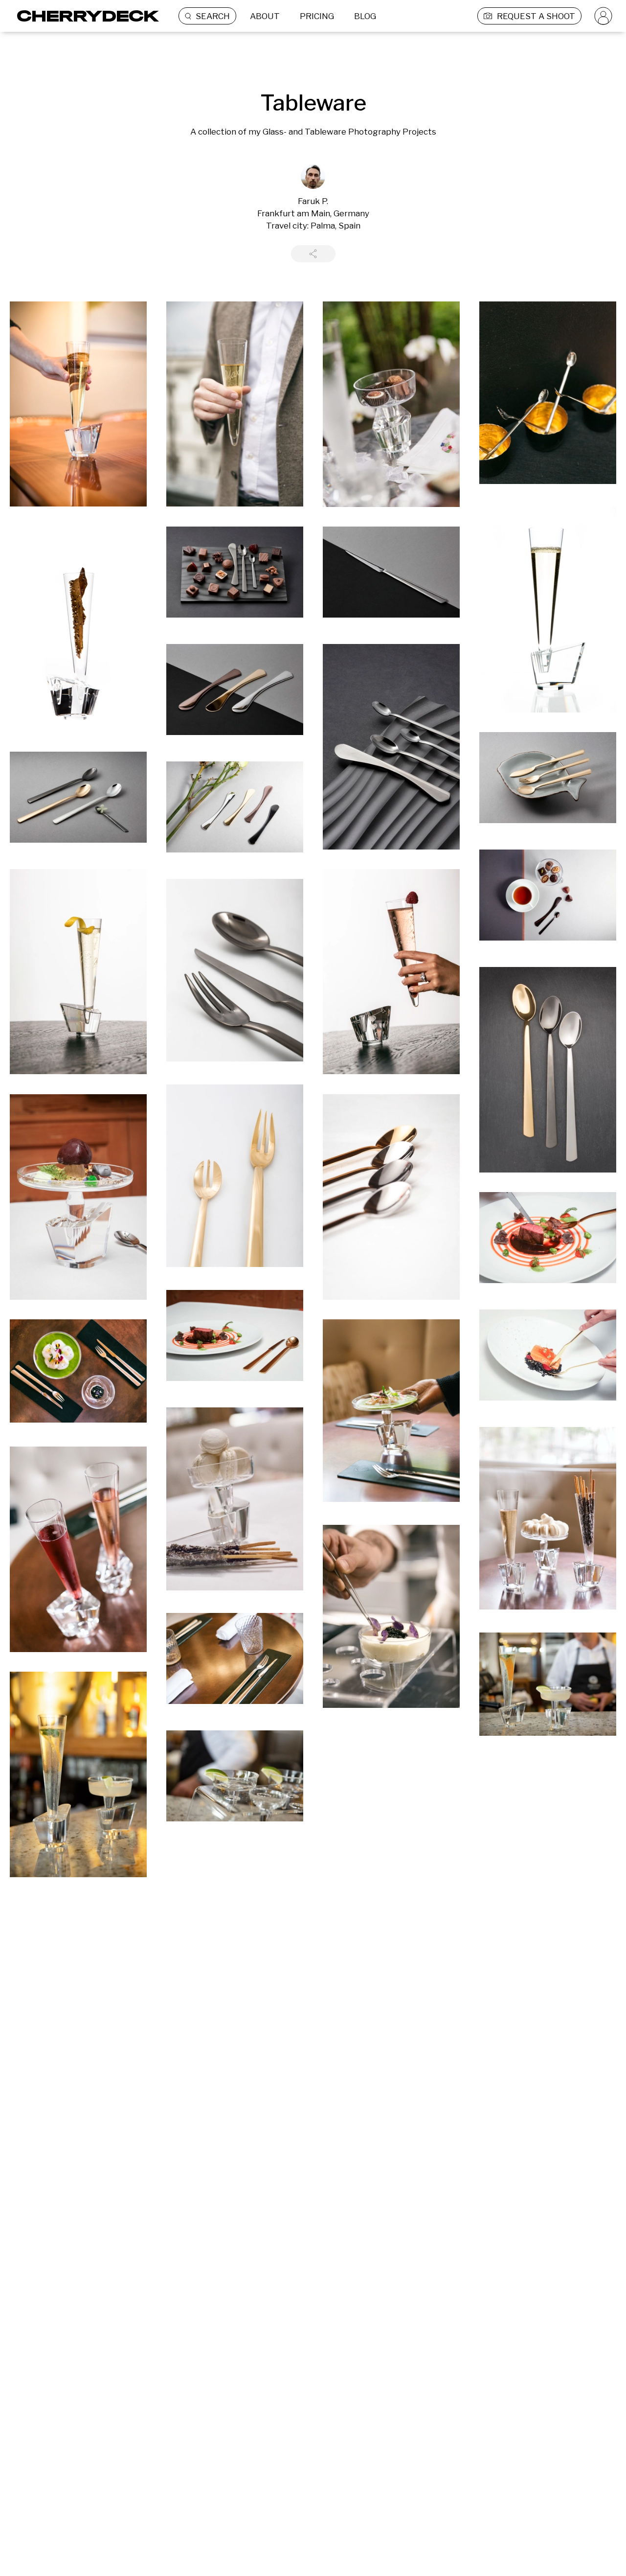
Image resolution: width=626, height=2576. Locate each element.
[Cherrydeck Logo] (84, 16)
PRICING (317, 16)
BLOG (365, 16)
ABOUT (265, 16)
